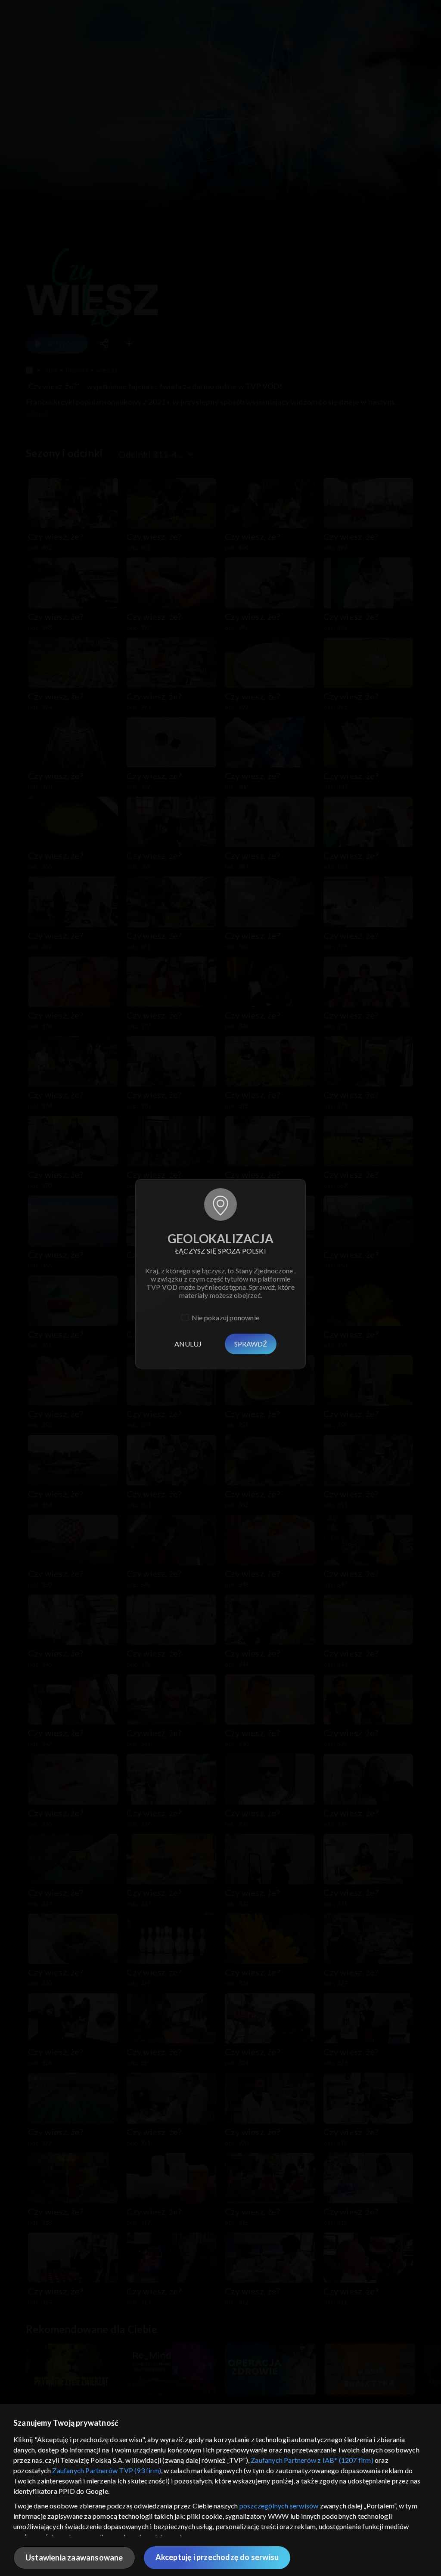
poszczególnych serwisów (279, 2506)
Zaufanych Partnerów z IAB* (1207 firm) (312, 2460)
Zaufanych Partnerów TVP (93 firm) (107, 2470)
